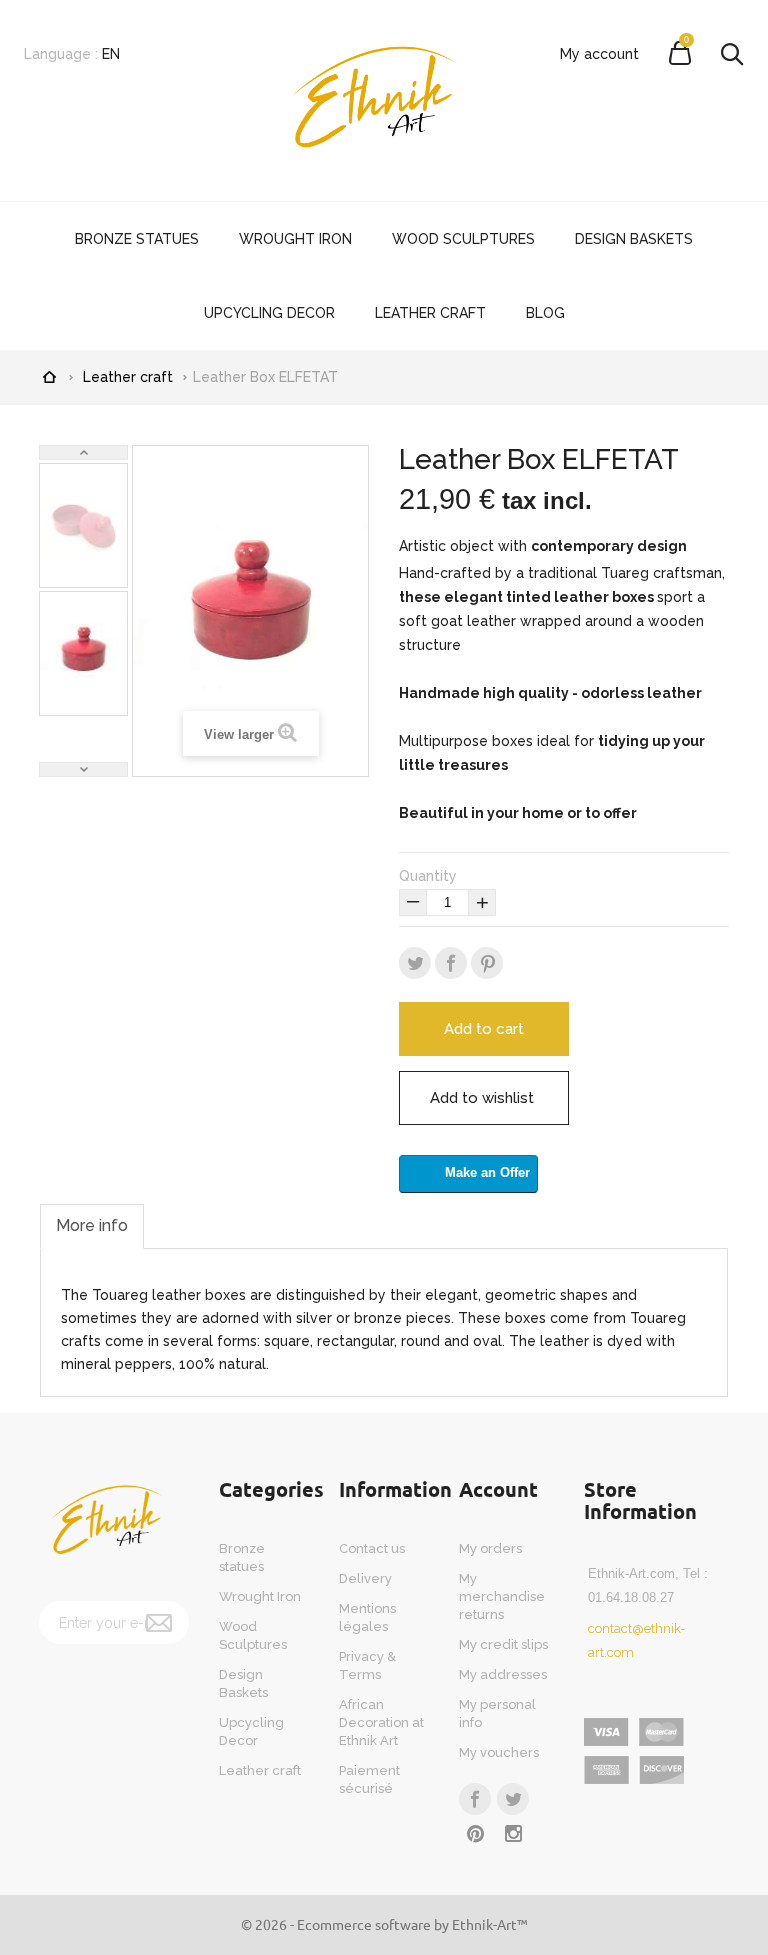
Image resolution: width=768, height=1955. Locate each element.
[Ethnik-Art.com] (384, 100)
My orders (490, 1548)
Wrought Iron (295, 239)
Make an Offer (487, 1172)
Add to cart (484, 1029)
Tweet (415, 963)
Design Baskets (634, 239)
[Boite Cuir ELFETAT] (83, 525)
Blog (545, 313)
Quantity (428, 876)
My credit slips (503, 1644)
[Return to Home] (49, 375)
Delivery (365, 1578)
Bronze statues (137, 239)
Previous (83, 452)
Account (498, 1489)
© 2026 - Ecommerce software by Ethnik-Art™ (384, 1924)
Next (83, 769)
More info (92, 1225)
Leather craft (430, 313)
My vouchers (499, 1752)
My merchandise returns (502, 1596)
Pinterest (487, 963)
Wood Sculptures (463, 239)
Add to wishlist (482, 1098)
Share (451, 963)
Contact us (372, 1548)
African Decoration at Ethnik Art (381, 1722)
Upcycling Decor (269, 313)
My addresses (503, 1674)
